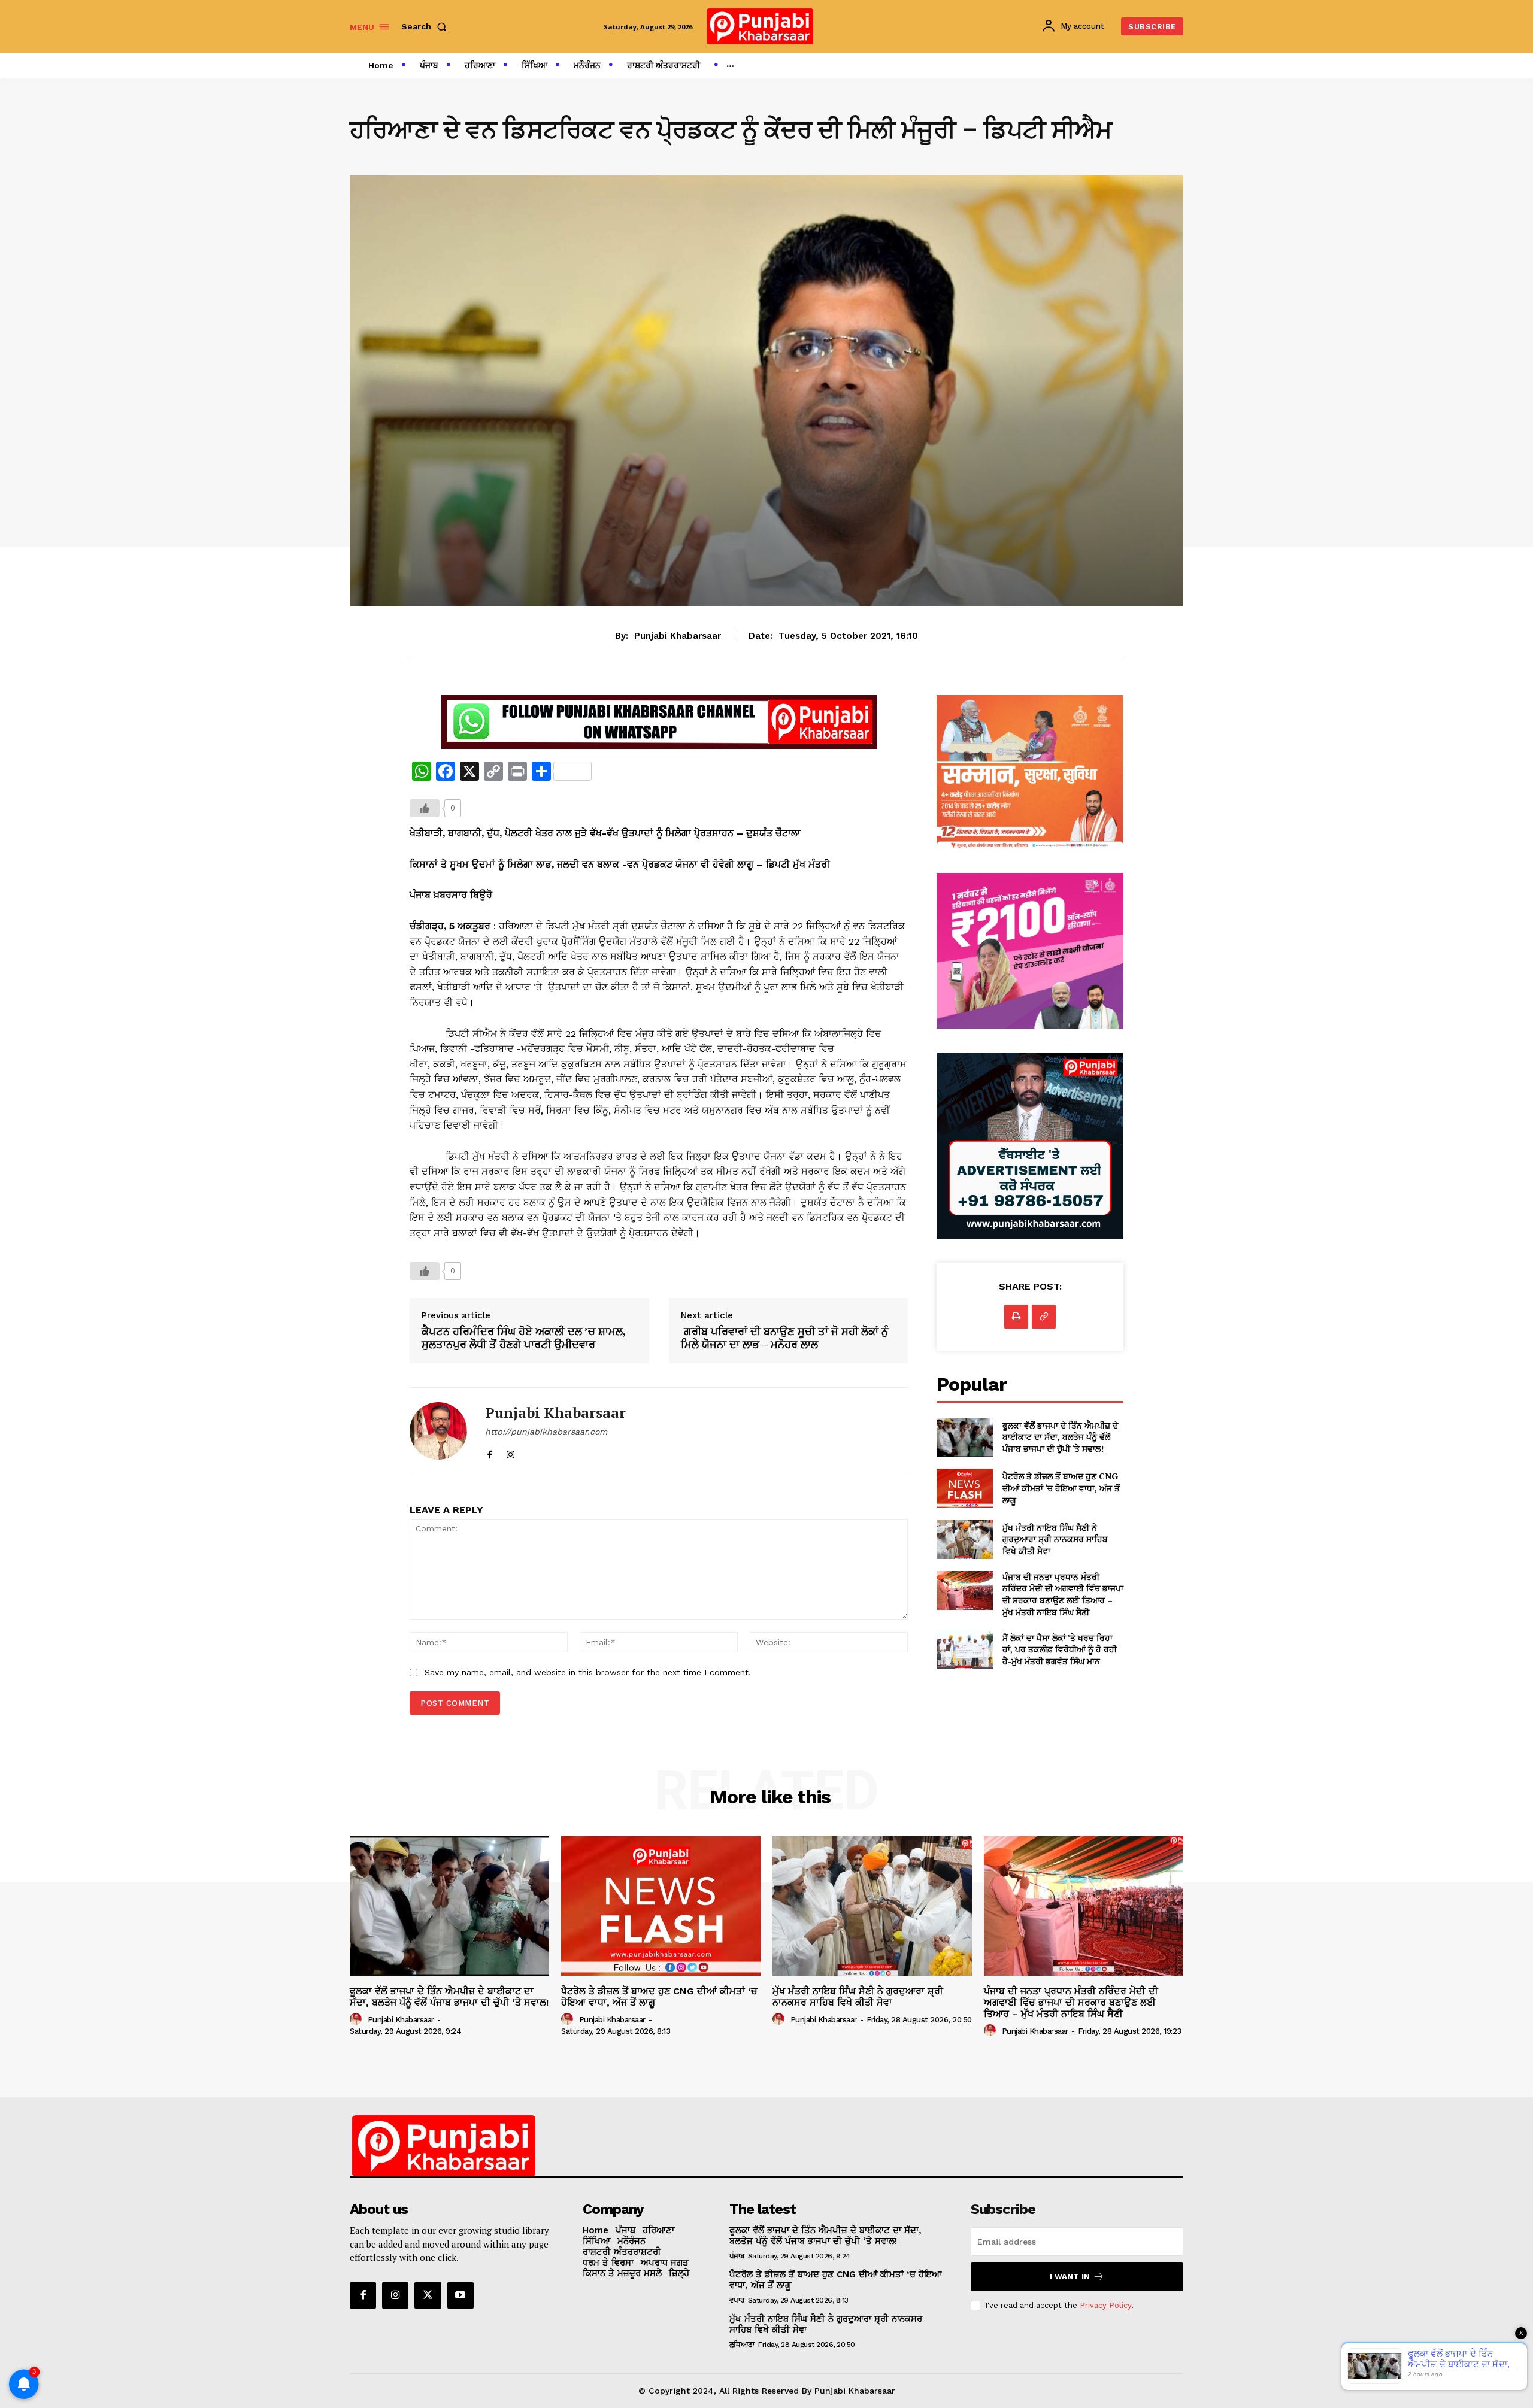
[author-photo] (358, 2019)
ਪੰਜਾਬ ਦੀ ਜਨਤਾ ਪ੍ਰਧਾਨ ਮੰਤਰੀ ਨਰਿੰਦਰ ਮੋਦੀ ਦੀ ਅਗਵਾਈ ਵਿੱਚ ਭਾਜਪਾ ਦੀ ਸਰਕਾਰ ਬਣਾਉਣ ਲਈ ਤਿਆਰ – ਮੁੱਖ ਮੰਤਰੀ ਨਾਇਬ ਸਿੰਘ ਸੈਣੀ (1063, 1594)
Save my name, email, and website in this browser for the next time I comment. (588, 1672)
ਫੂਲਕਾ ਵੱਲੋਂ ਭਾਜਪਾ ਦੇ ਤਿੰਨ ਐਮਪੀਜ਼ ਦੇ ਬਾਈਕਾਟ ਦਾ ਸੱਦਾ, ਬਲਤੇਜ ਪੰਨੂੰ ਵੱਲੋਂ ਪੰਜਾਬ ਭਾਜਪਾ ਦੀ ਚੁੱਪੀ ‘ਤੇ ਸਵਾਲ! (1060, 1437)
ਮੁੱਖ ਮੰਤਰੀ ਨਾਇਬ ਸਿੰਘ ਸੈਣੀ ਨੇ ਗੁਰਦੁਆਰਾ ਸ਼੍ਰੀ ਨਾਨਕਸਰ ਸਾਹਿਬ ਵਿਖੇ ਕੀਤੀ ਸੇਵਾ (1055, 1539)
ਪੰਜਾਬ (737, 2256)
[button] (426, 26)
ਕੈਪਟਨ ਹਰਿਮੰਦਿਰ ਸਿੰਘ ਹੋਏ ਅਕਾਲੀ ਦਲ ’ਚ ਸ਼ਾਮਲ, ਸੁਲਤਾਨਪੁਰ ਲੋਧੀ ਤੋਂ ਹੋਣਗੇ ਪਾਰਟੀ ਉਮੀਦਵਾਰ (524, 1338)
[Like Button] (425, 808)
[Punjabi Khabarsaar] (438, 1432)
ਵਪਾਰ (737, 2300)
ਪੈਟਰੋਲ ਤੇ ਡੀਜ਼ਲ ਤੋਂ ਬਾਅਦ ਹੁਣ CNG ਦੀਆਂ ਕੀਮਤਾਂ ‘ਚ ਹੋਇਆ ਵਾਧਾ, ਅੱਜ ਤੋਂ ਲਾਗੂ (1061, 1488)
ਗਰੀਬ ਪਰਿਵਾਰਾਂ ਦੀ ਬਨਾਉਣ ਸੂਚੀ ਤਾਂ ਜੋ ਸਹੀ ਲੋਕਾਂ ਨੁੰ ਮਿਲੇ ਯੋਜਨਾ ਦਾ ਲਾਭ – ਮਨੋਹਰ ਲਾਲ (784, 1338)
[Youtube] (460, 2295)
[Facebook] (490, 1452)
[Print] (1016, 1317)
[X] (428, 2295)
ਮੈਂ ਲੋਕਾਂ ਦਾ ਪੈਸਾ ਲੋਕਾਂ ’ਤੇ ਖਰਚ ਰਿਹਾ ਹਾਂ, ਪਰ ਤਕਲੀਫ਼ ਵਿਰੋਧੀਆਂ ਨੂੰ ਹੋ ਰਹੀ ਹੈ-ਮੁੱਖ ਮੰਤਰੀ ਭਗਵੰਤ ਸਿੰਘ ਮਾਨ (1060, 1649)
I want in (1070, 2277)
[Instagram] (511, 1452)
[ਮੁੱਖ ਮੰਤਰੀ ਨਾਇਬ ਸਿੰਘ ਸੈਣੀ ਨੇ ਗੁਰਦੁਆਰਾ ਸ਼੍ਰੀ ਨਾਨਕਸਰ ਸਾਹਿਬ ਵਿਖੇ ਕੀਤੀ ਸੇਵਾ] (964, 1539)
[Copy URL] (1044, 1317)
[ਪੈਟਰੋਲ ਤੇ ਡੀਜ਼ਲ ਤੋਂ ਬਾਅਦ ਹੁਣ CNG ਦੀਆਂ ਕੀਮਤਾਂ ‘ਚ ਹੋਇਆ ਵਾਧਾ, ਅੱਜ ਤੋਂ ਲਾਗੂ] (964, 1488)
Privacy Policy (1105, 2305)
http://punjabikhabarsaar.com (546, 1432)
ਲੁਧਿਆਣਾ (742, 2345)
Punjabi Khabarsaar (678, 636)
